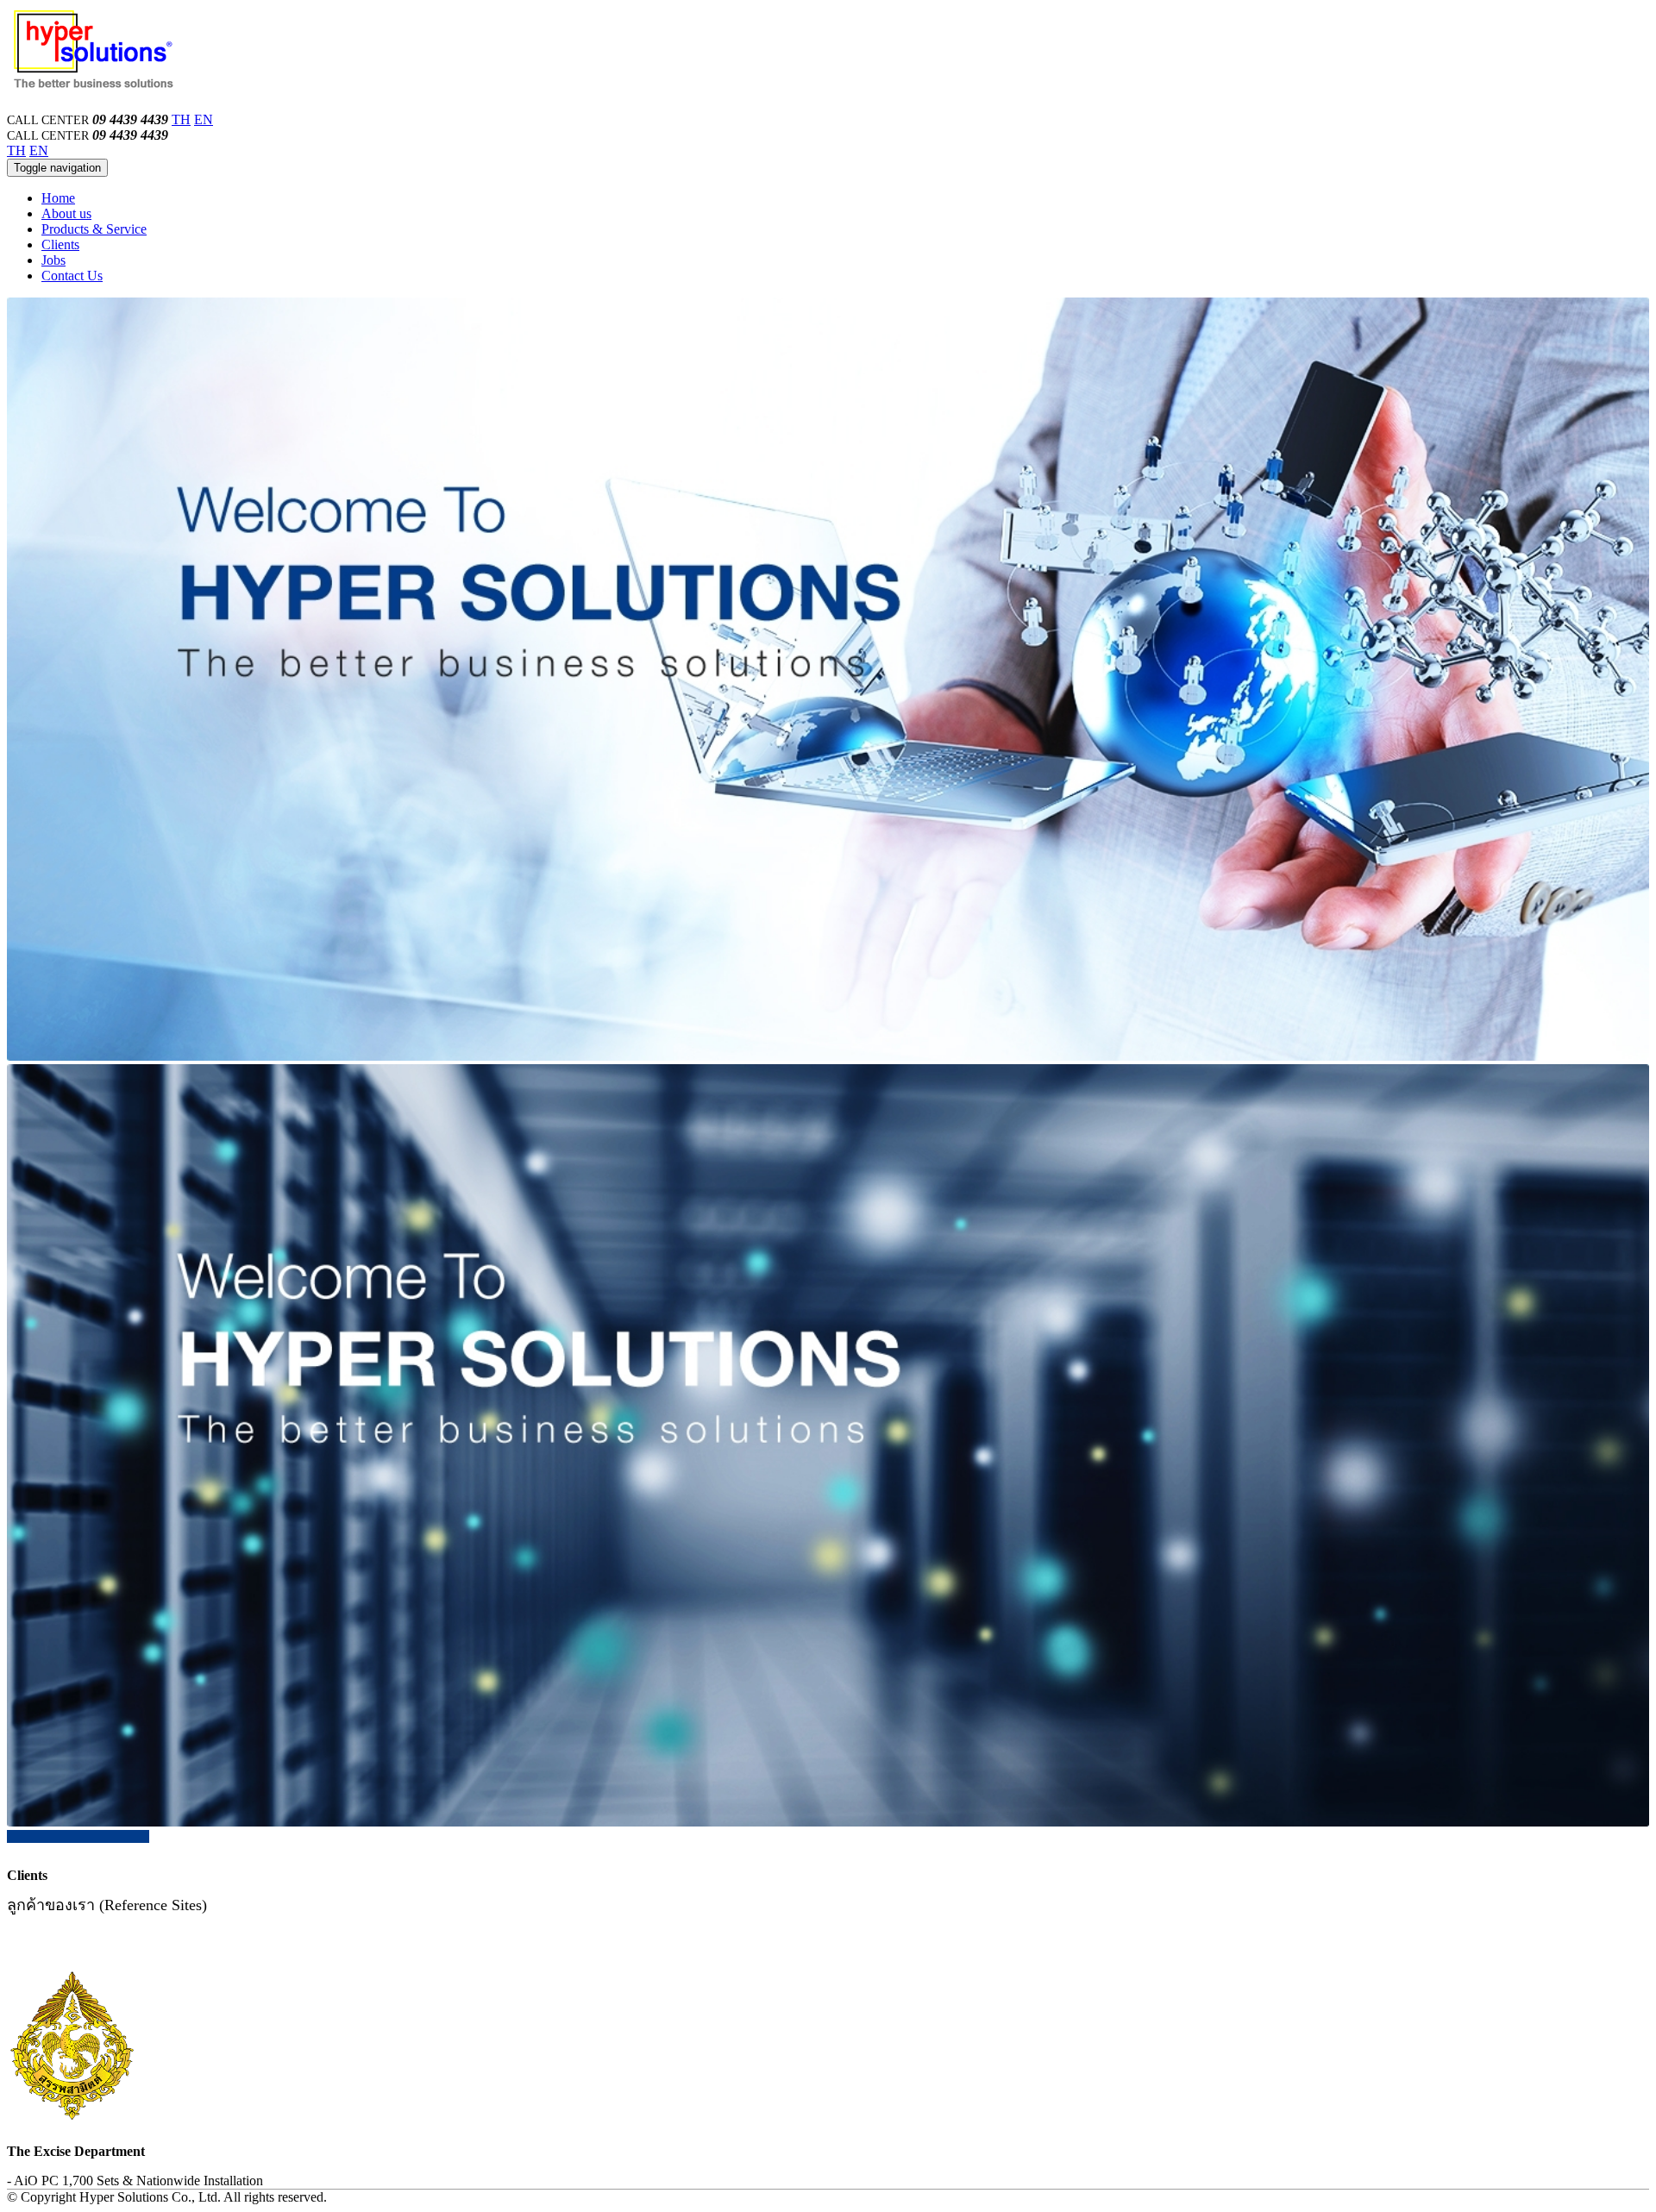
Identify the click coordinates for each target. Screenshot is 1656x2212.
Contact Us (72, 276)
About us (66, 213)
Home (58, 198)
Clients (60, 244)
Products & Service (94, 229)
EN (204, 119)
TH (181, 119)
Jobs (53, 260)
